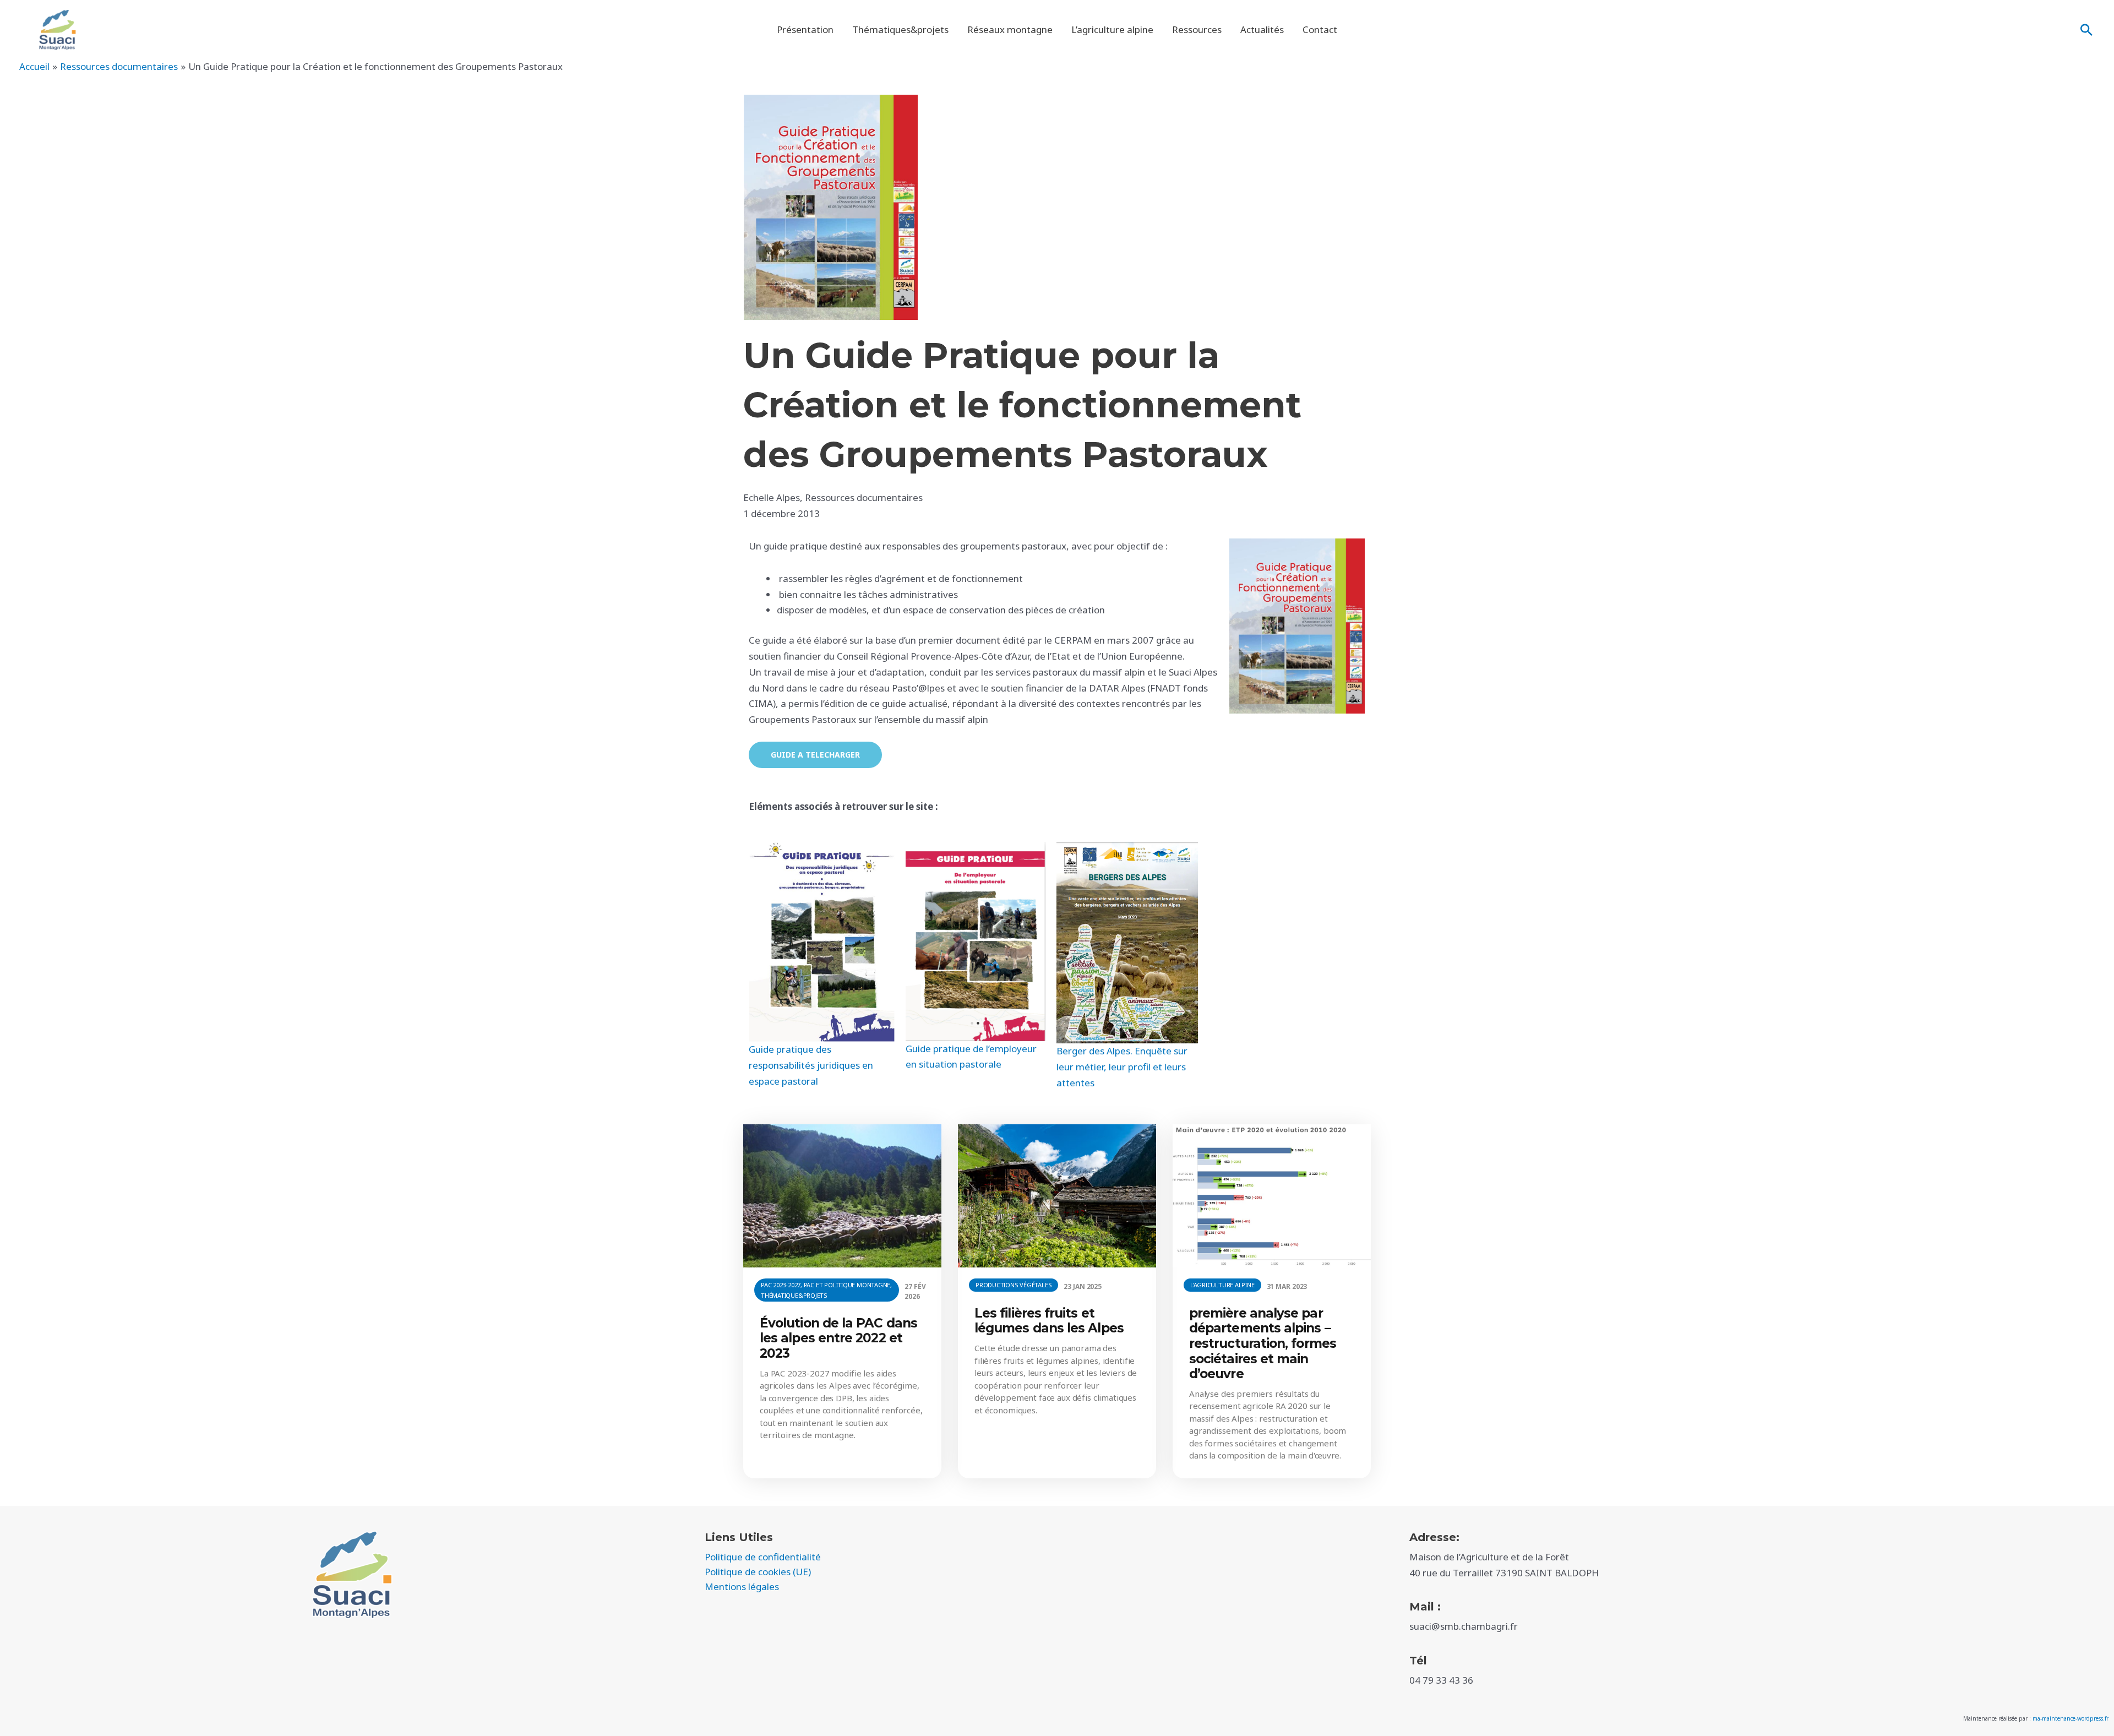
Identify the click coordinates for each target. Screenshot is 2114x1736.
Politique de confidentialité (763, 1557)
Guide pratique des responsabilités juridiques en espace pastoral (811, 1065)
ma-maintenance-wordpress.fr (2071, 1718)
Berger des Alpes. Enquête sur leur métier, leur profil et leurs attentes (1122, 1067)
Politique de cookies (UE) (758, 1572)
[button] (2086, 30)
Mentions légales (742, 1587)
